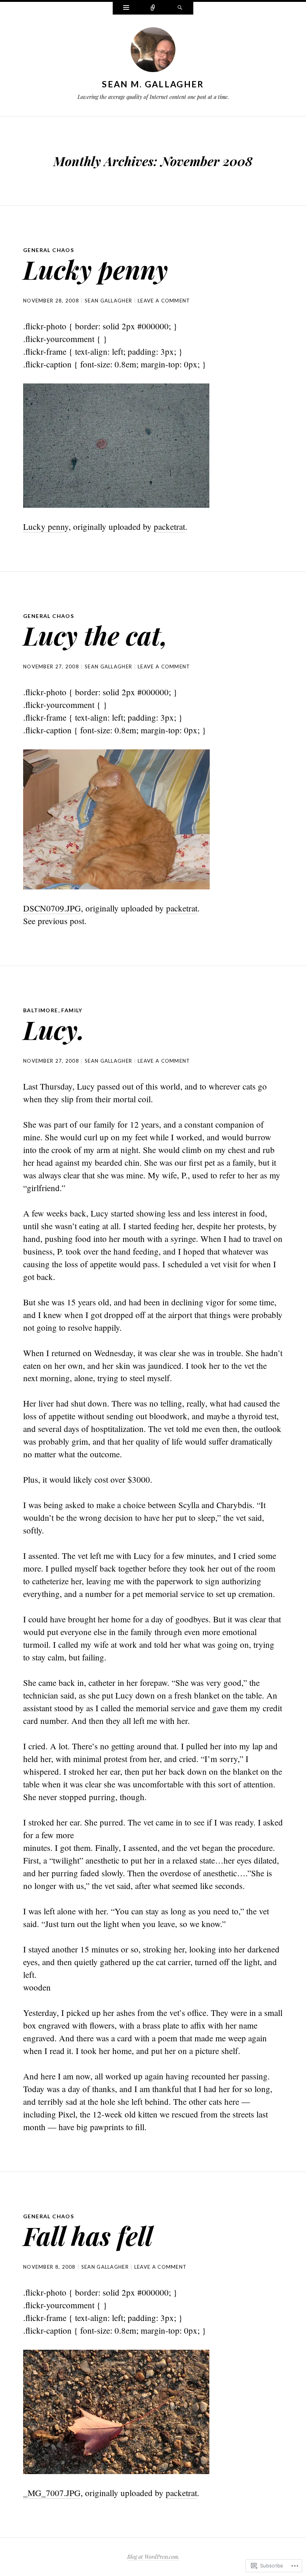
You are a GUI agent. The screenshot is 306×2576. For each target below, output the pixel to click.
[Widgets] (126, 8)
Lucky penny (96, 269)
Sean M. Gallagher (153, 84)
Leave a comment (164, 301)
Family (72, 1010)
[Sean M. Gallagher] (153, 51)
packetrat (169, 526)
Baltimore (41, 1010)
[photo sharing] (116, 445)
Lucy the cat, (96, 635)
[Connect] (153, 8)
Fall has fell (88, 2235)
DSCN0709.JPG (52, 908)
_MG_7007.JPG (52, 2493)
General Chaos (49, 250)
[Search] (180, 8)
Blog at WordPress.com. (153, 2557)
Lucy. (54, 1029)
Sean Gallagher (108, 301)
